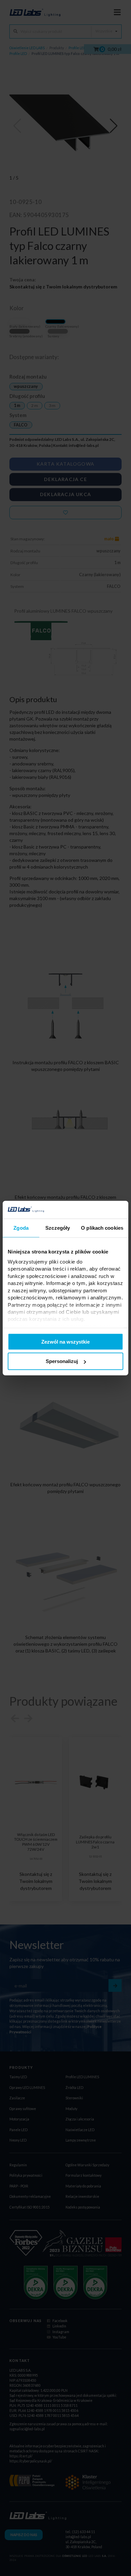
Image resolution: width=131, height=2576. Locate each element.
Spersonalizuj (62, 1361)
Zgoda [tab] (21, 1228)
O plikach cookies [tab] (102, 1228)
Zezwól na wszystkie (65, 1341)
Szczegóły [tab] (58, 1228)
